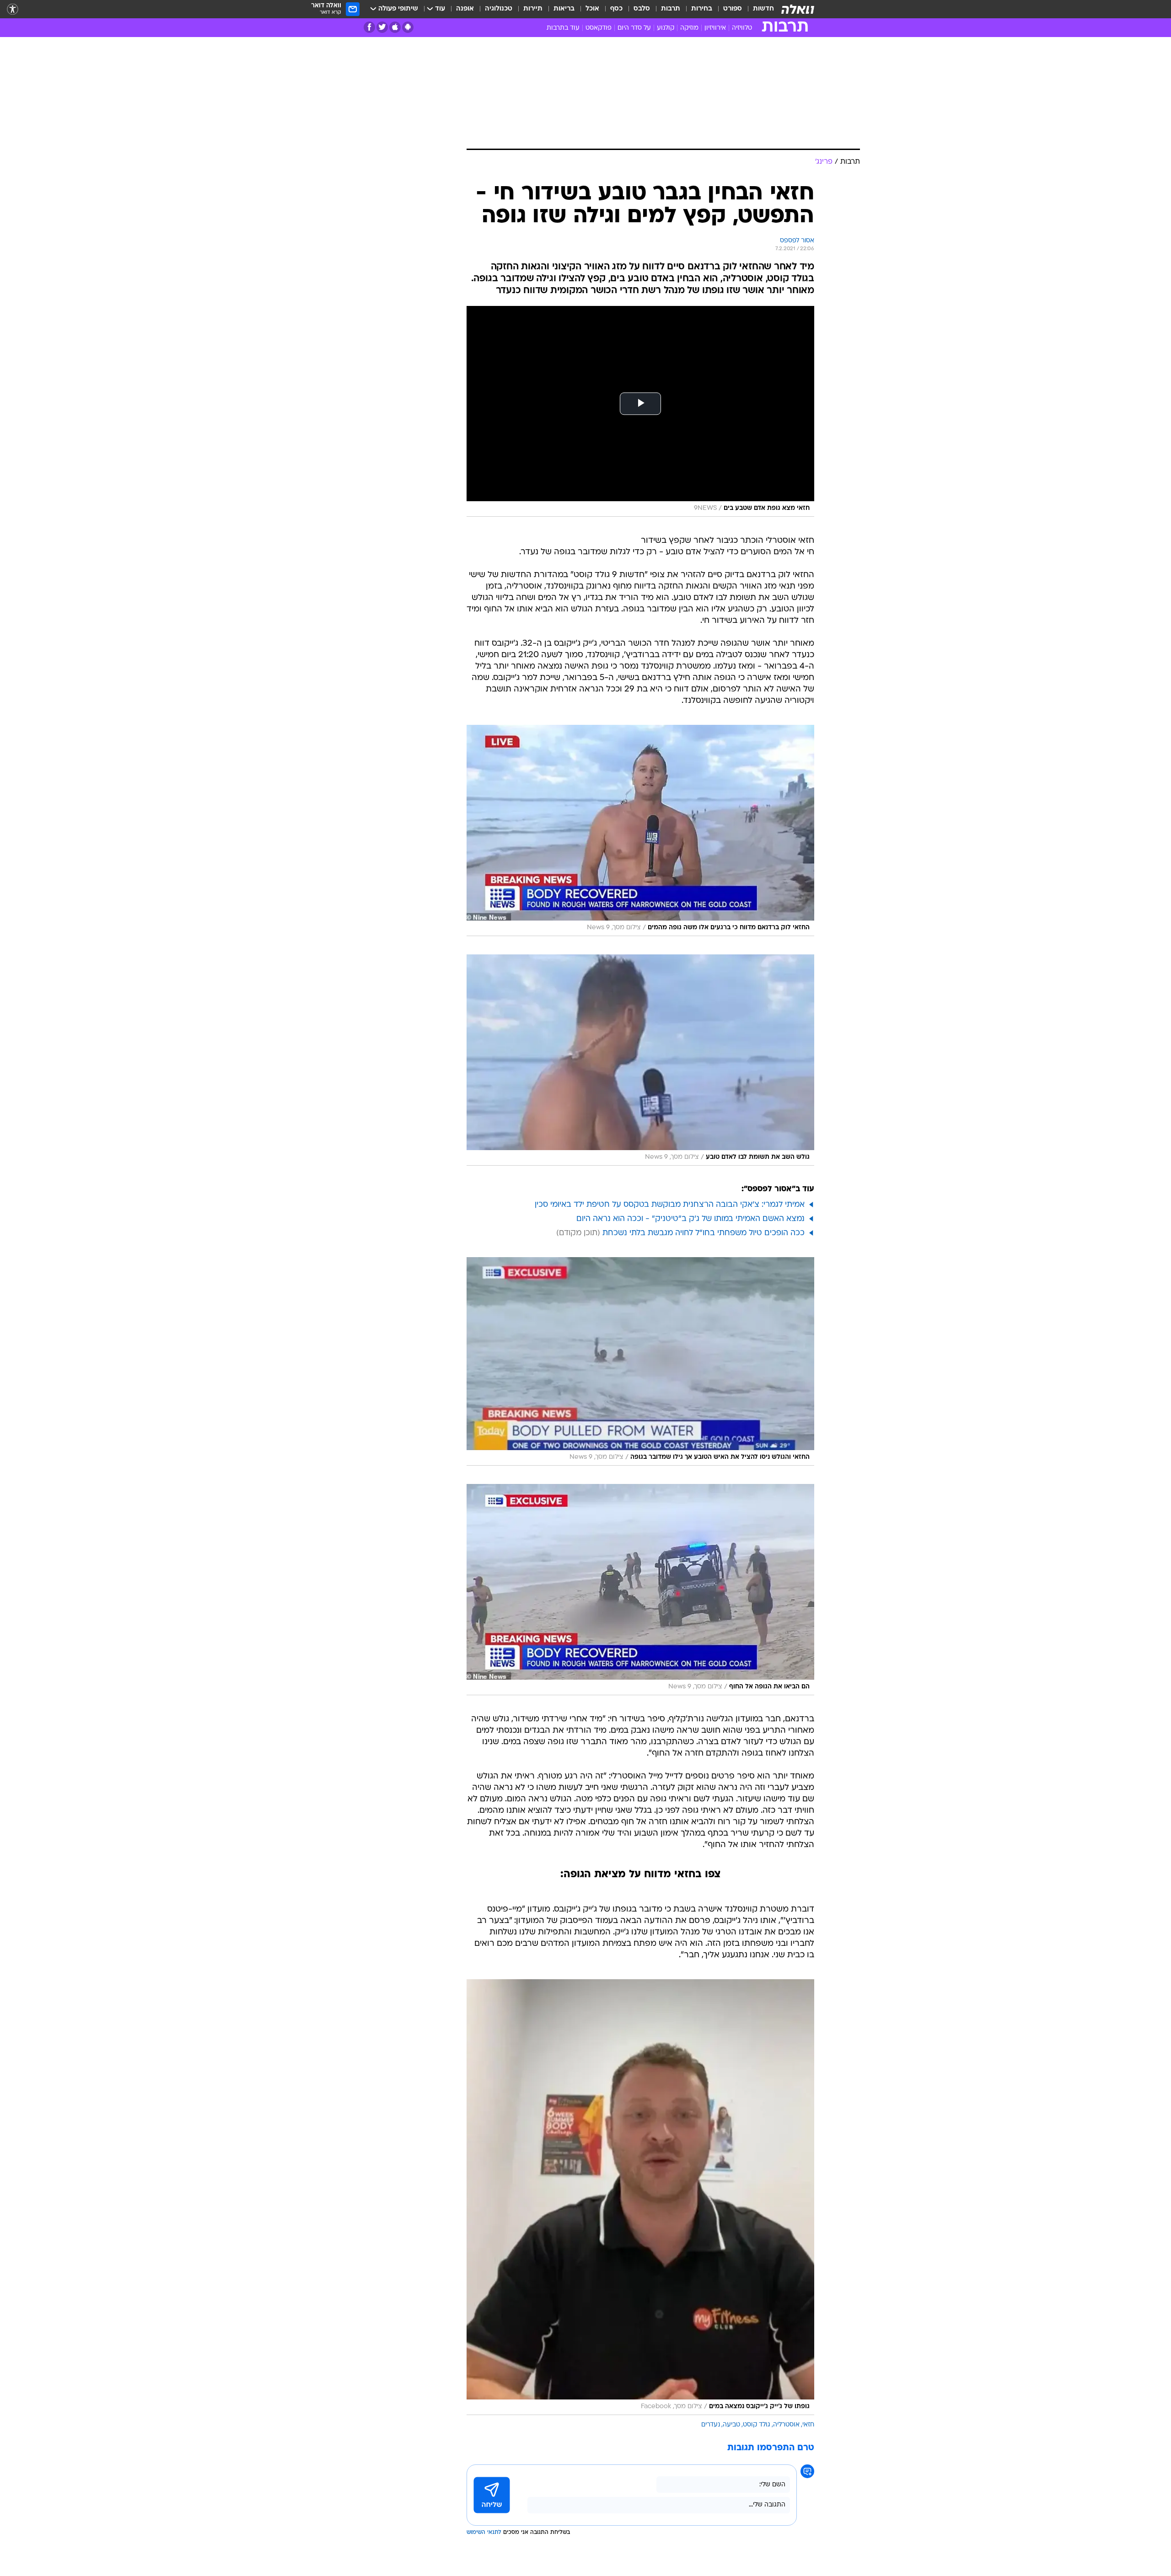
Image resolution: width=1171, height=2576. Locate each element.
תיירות (533, 9)
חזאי (808, 2425)
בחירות (702, 9)
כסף (616, 9)
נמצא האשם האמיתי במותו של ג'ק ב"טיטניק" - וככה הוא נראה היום (690, 1219)
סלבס (642, 9)
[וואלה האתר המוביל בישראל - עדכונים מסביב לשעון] (798, 9)
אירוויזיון (715, 28)
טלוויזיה (742, 28)
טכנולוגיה (499, 9)
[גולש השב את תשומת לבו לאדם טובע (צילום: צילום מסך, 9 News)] (640, 1060)
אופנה (465, 9)
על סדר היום (634, 28)
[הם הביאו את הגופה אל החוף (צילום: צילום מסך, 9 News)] (640, 1590)
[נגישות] (13, 9)
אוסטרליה (786, 2425)
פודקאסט (599, 28)
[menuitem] (758, 9)
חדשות (763, 9)
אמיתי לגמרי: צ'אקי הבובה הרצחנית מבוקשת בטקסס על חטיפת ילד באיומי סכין (670, 1205)
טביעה (731, 2425)
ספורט (733, 9)
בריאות (564, 9)
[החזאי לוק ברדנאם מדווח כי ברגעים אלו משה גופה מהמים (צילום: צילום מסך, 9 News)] (640, 830)
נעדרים (711, 2425)
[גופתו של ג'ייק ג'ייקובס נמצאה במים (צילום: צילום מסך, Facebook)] (640, 2197)
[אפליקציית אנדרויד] (408, 27)
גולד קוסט (757, 2425)
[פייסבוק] (369, 27)
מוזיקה (689, 28)
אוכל (592, 9)
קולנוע (666, 28)
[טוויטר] (382, 27)
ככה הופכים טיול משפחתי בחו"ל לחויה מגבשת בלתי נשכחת (704, 1233)
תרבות (671, 9)
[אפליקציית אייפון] (395, 27)
